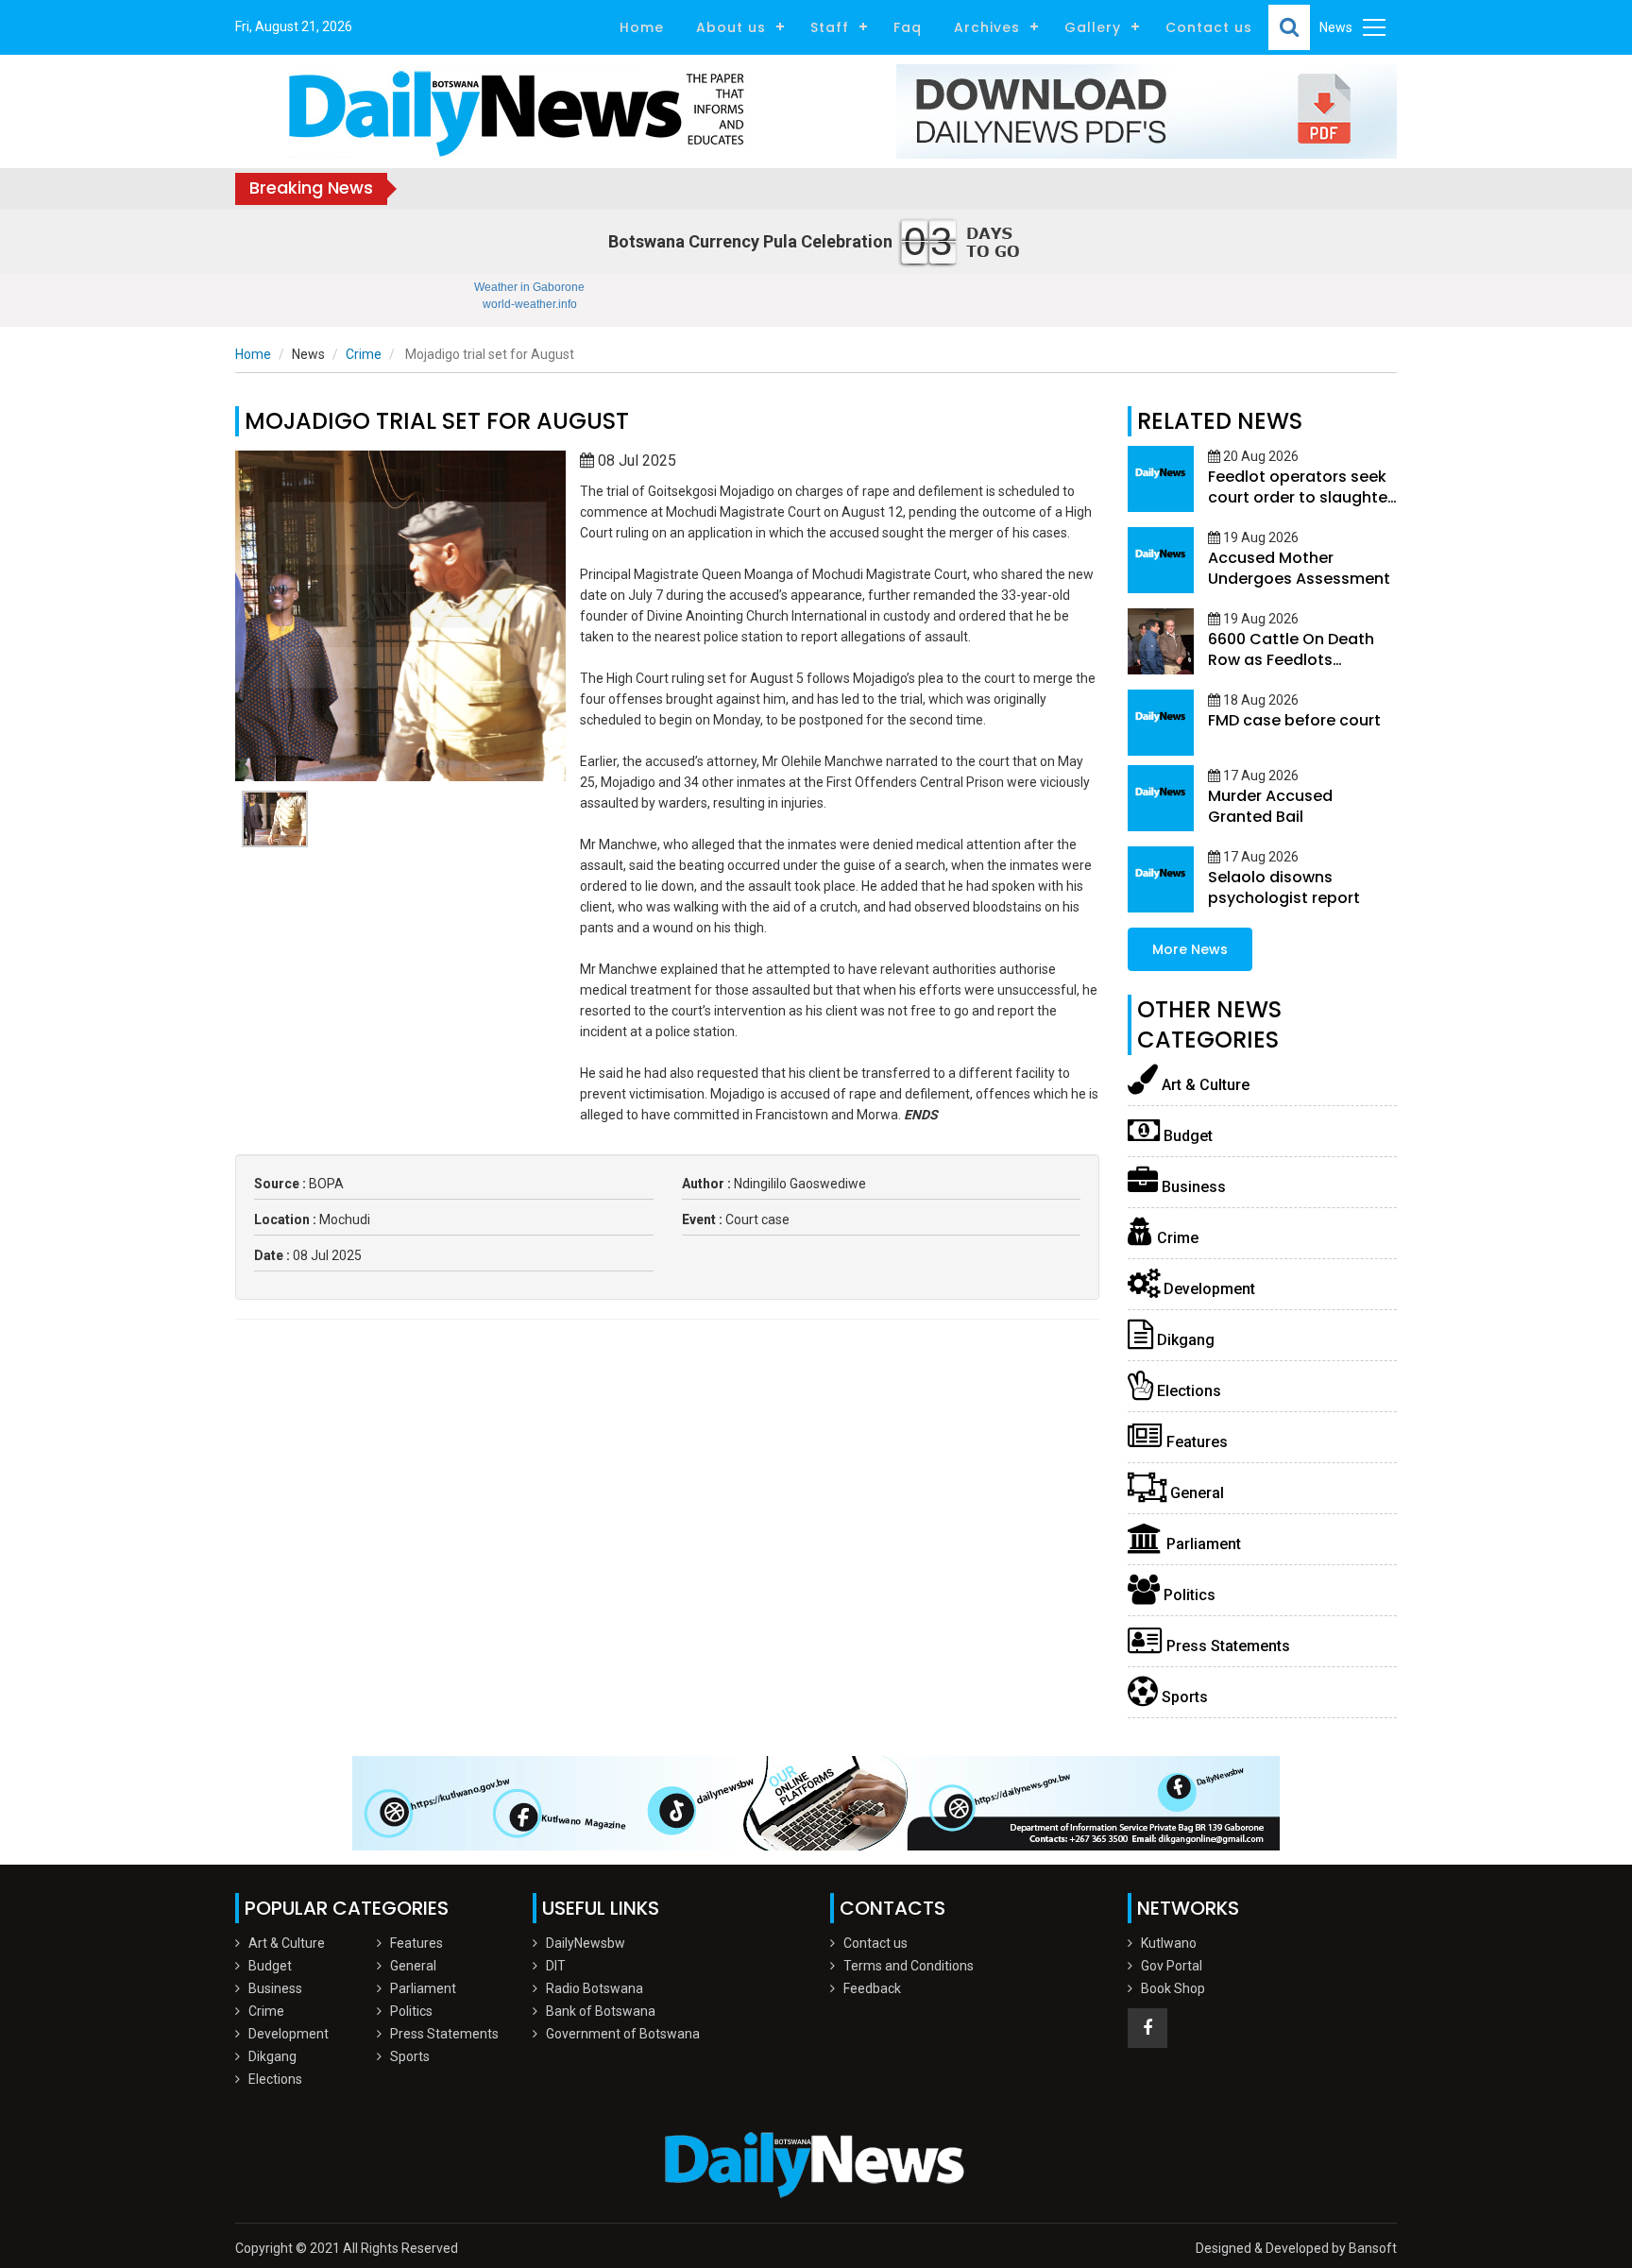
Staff (830, 27)
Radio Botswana (595, 1988)
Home (642, 27)
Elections (1187, 1391)
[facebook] (1147, 2028)
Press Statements (1226, 1646)
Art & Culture (1204, 1085)
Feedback (872, 1988)
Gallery (1093, 27)
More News (1190, 949)
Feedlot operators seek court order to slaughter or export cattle (1300, 497)
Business (1192, 1187)
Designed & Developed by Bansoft (1296, 2248)
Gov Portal (1172, 1966)
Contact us (1209, 27)
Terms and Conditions (909, 1966)
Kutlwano (1169, 1943)
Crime (364, 354)
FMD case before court (1294, 720)
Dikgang (1184, 1340)
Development (1207, 1289)
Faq (908, 27)
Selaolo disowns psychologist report (1284, 887)
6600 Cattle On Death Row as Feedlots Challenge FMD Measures (1291, 670)
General (1195, 1493)
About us (731, 27)
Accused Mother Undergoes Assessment (1299, 568)
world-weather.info (530, 304)
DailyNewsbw (586, 1943)
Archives (987, 27)
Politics (1188, 1595)
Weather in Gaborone (529, 287)
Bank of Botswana (601, 2011)
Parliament (1202, 1544)
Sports (1183, 1697)
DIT (556, 1966)
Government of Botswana (623, 2034)
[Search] (1289, 27)
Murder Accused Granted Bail (1270, 806)
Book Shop (1173, 1988)
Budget (1186, 1136)
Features (1195, 1442)
